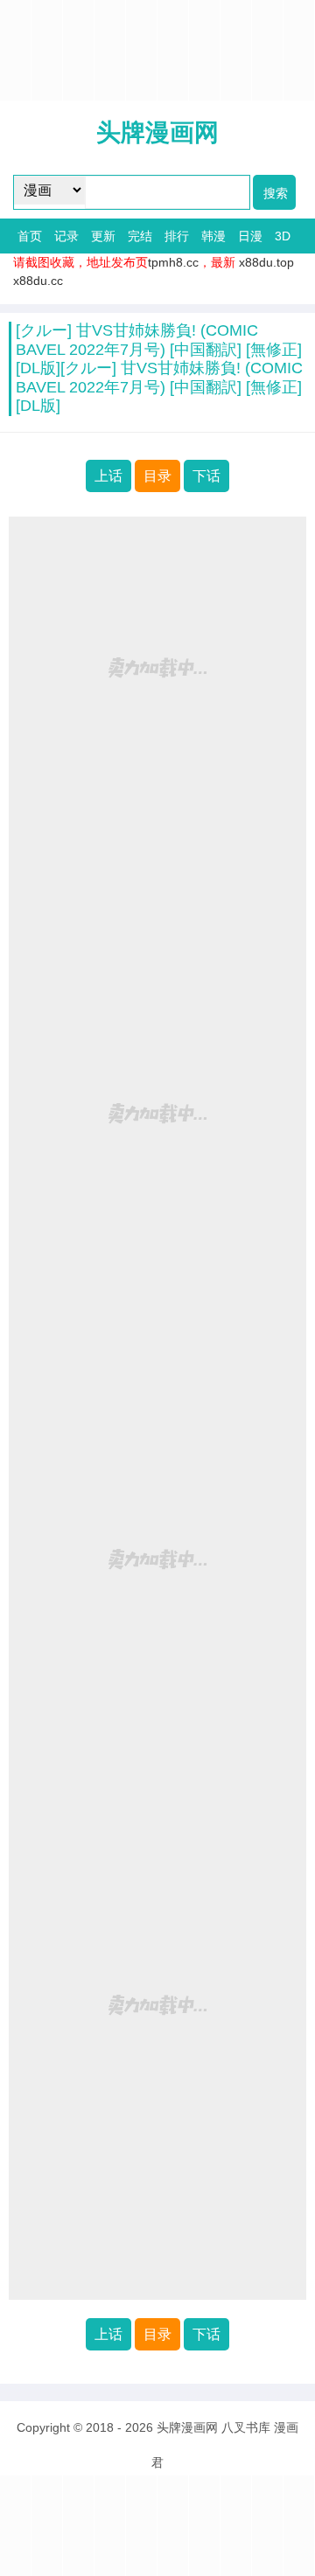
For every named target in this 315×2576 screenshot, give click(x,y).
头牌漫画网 (157, 132)
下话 (206, 476)
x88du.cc (38, 281)
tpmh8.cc (173, 262)
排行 (177, 236)
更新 (103, 236)
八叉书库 (246, 2427)
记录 (66, 236)
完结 (140, 236)
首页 (30, 236)
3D (283, 236)
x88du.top (266, 262)
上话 (108, 476)
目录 (157, 476)
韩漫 (213, 236)
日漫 (250, 236)
